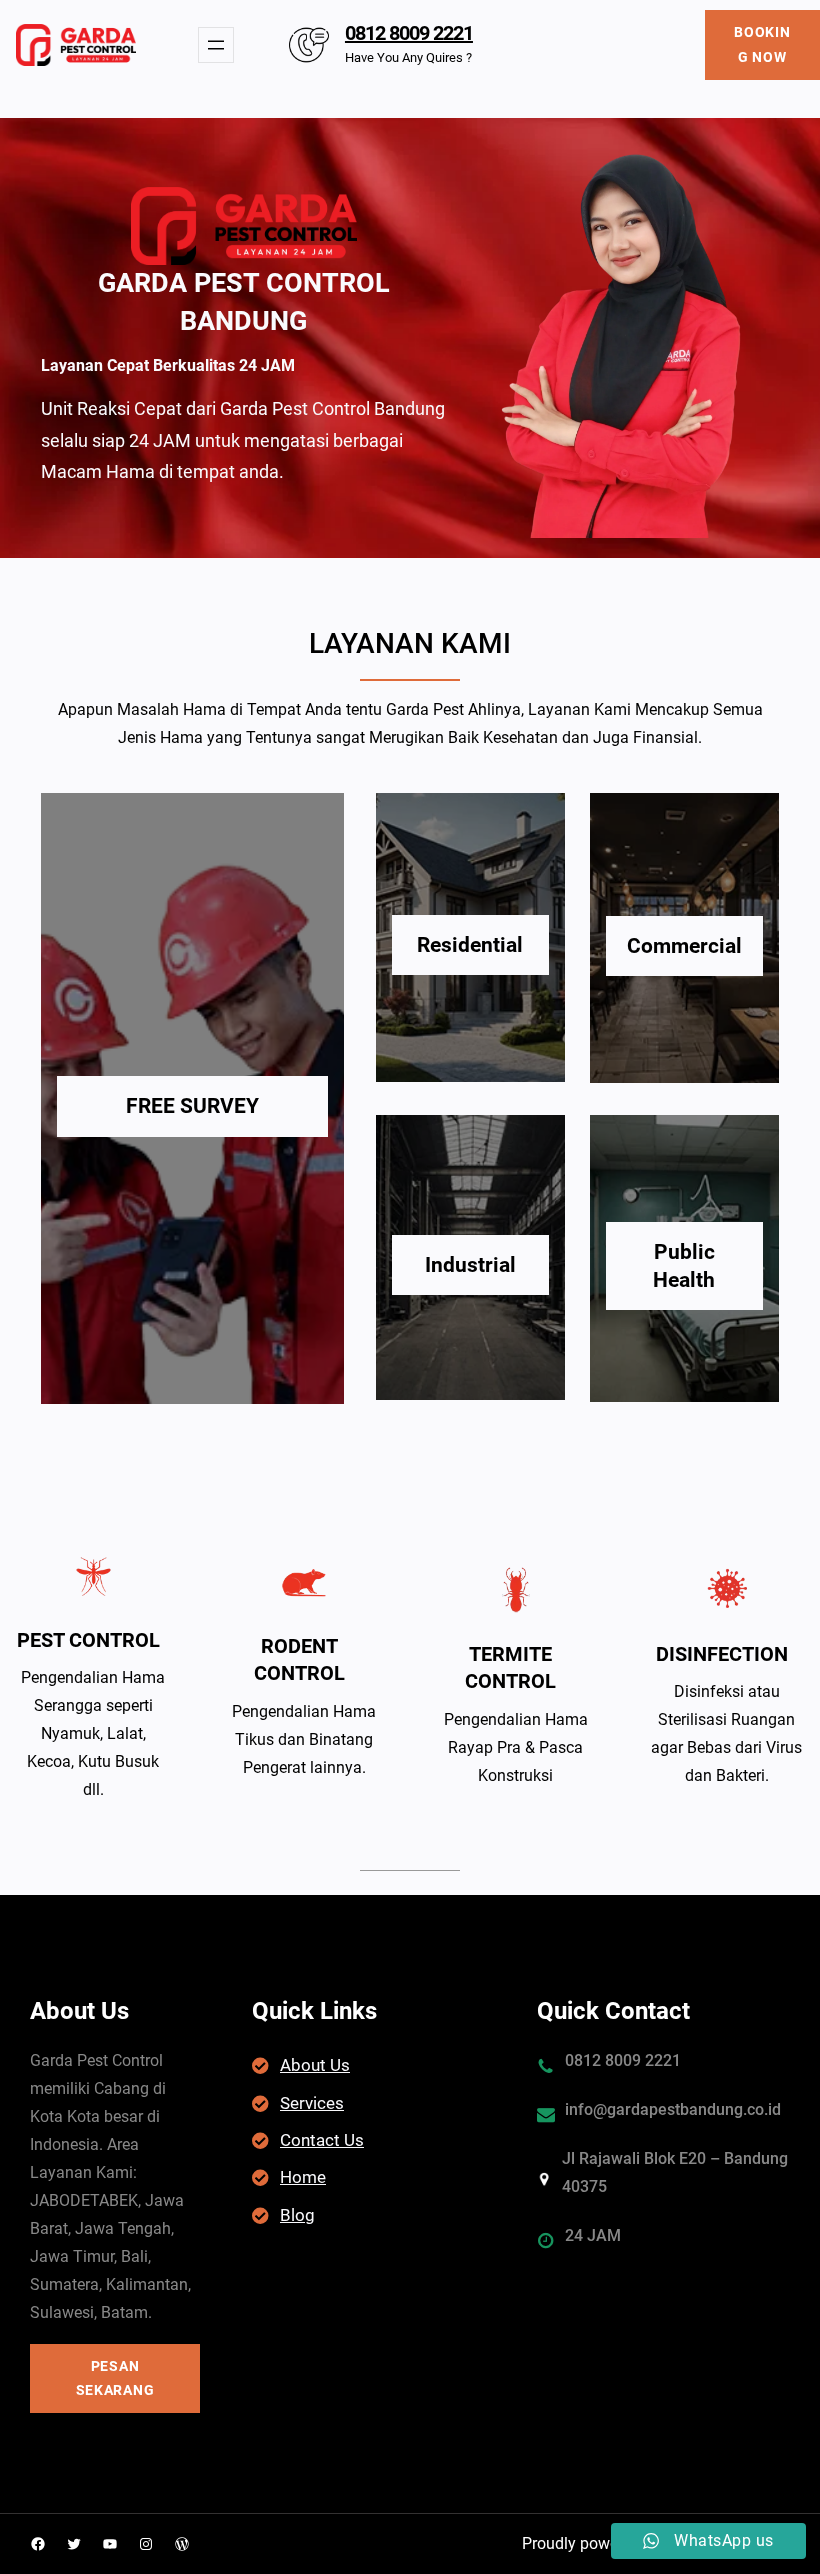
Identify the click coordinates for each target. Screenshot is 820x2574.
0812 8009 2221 (409, 33)
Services (312, 2103)
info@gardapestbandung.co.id (673, 2109)
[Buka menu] (216, 45)
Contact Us (322, 2140)
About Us (315, 2065)
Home (303, 2177)
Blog (297, 2215)
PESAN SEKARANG (115, 2378)
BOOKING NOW (762, 44)
